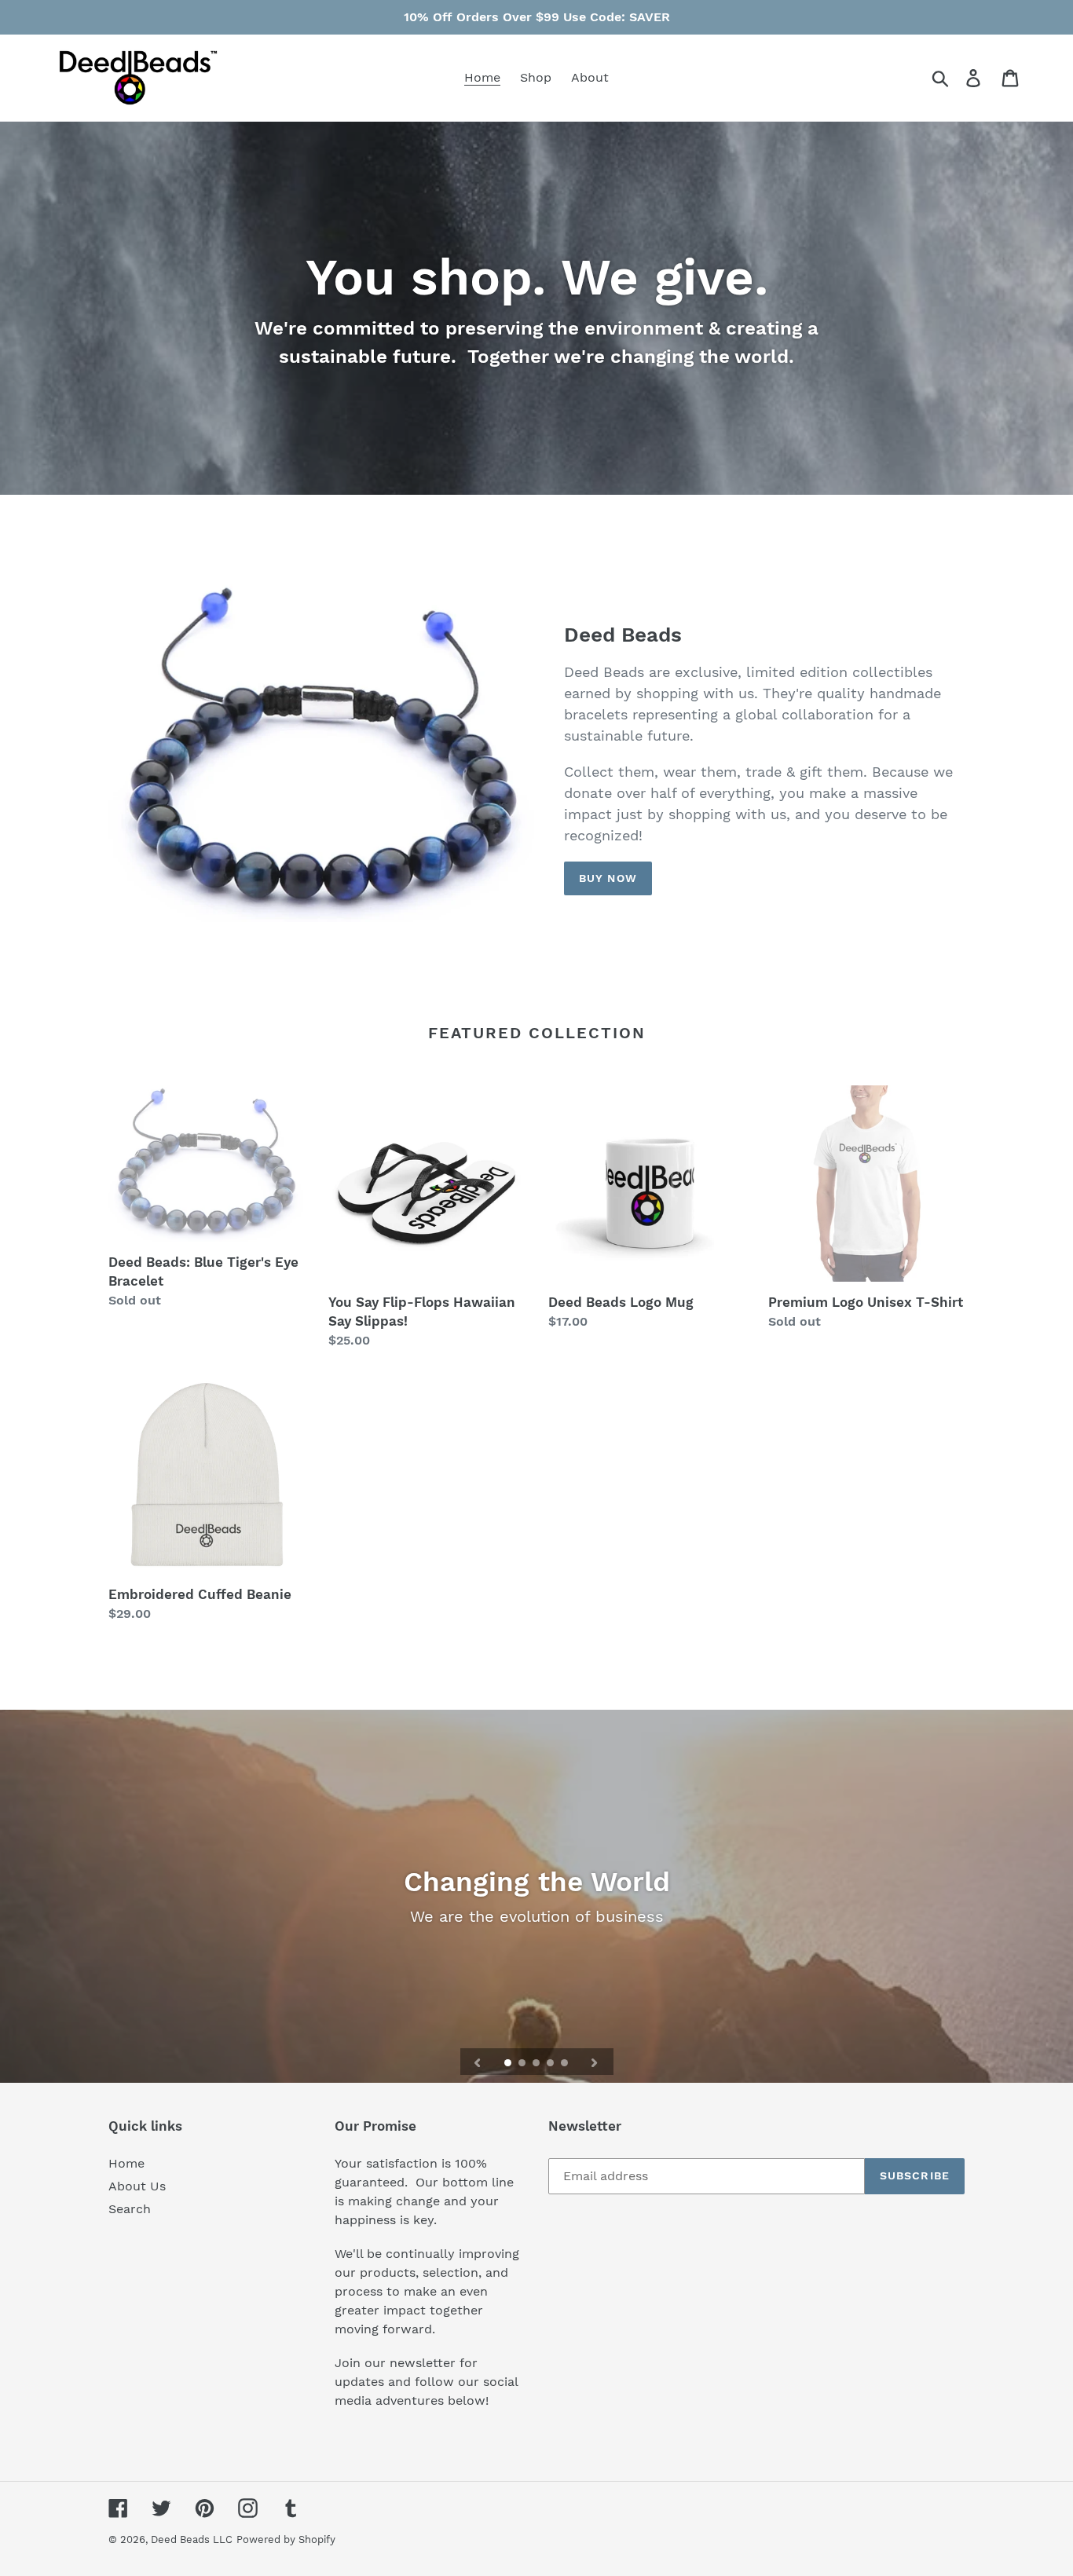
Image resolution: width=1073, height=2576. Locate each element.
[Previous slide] (478, 2062)
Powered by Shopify (286, 2539)
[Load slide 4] (551, 2064)
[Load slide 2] (523, 2064)
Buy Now (608, 878)
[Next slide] (595, 2062)
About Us (137, 2186)
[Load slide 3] (537, 2064)
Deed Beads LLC (192, 2539)
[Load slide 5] (566, 2064)
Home (126, 2163)
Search (130, 2209)
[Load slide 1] (509, 2064)
